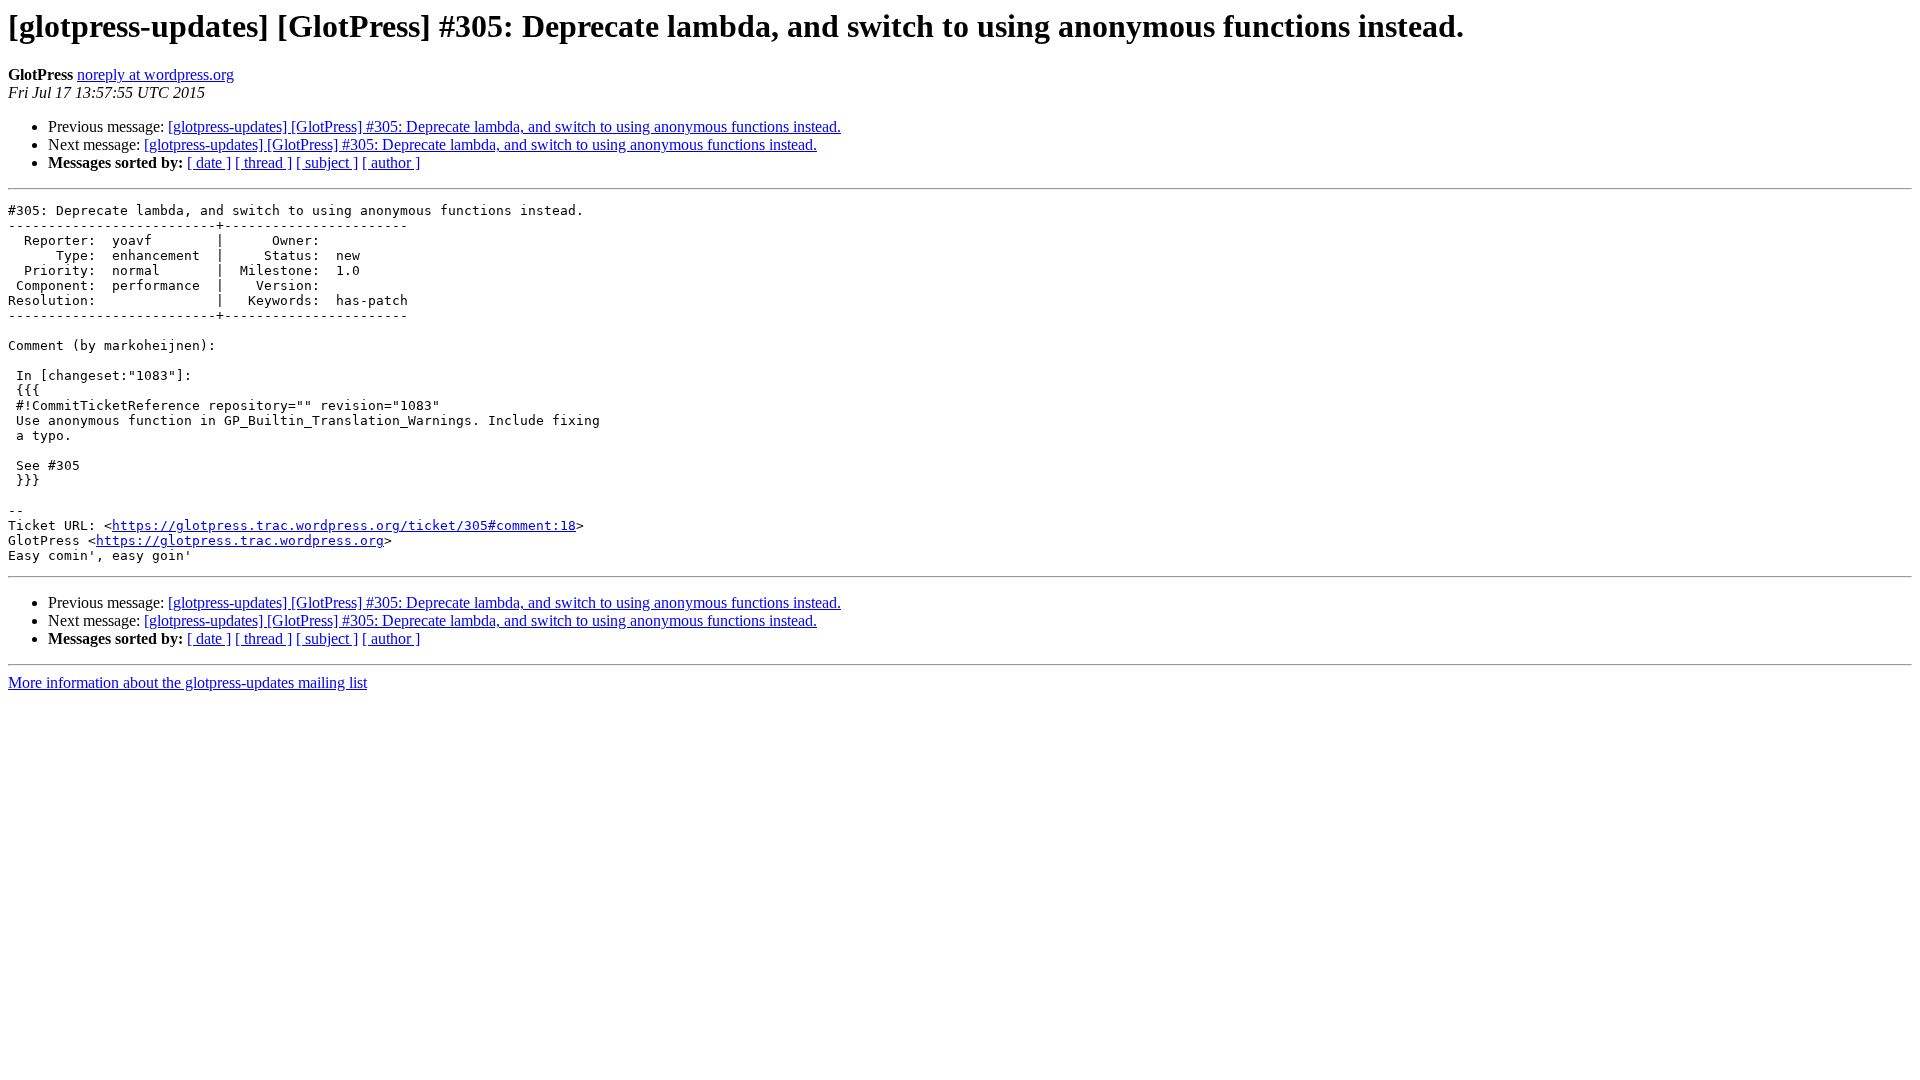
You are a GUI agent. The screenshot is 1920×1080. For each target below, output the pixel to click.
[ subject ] (327, 162)
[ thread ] (263, 162)
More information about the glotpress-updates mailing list (187, 682)
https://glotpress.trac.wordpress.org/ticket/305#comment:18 (344, 525)
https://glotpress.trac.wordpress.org (240, 540)
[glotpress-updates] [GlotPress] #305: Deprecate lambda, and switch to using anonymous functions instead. (504, 126)
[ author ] (391, 162)
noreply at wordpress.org (155, 74)
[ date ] (209, 162)
